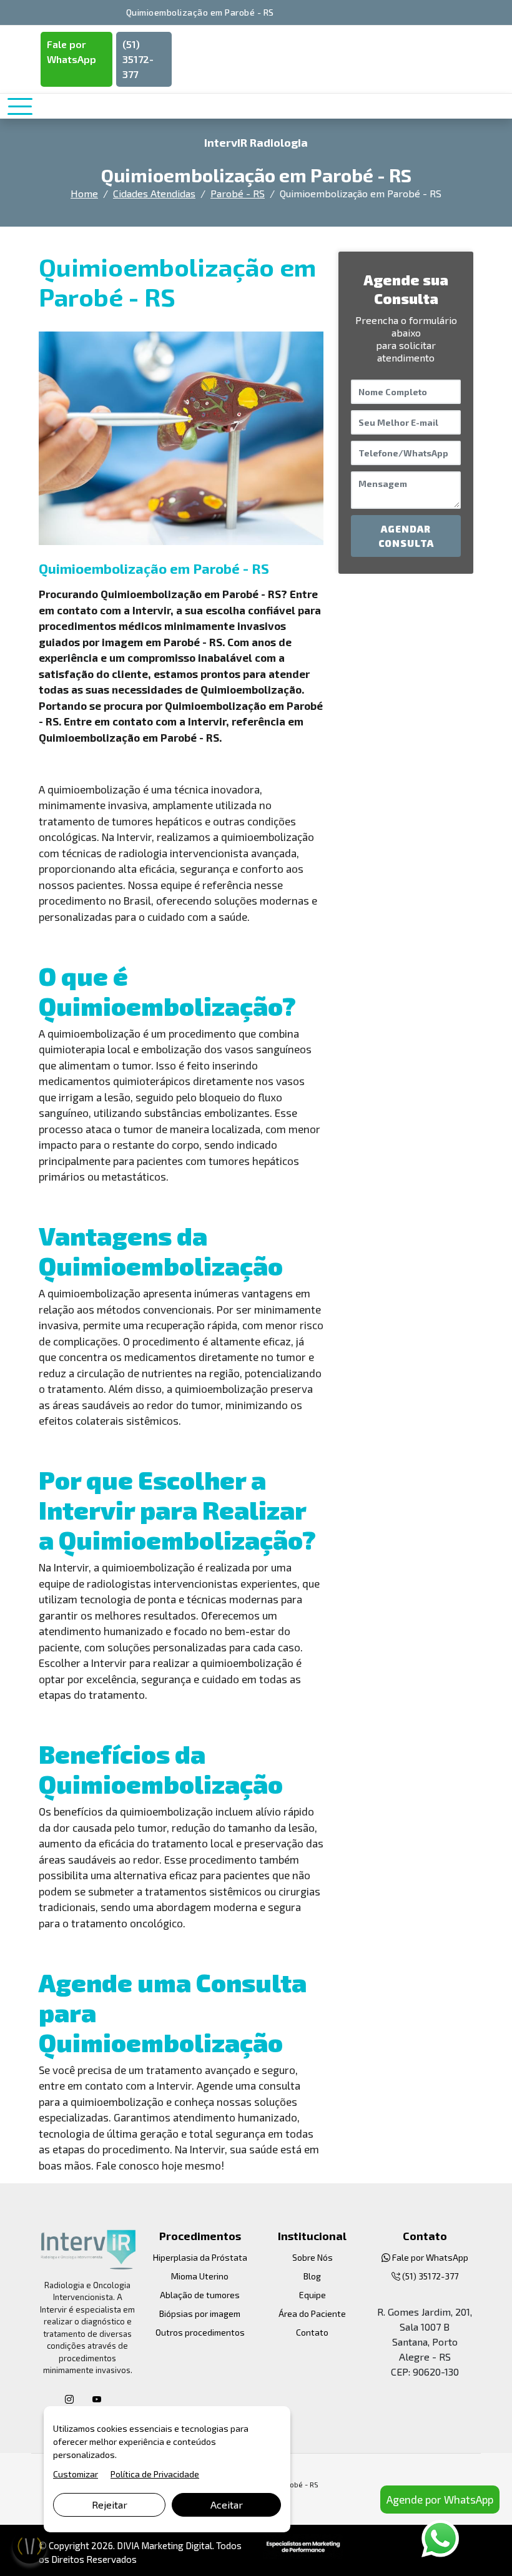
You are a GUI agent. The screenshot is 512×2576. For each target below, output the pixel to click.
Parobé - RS (238, 193)
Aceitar (227, 2505)
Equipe (313, 2295)
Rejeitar (110, 2505)
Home (84, 193)
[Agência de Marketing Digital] (303, 2545)
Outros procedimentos (200, 2332)
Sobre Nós (313, 2257)
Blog (312, 2276)
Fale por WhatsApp (71, 52)
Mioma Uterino (200, 2276)
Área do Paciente (312, 2313)
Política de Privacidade (155, 2474)
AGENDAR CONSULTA (406, 536)
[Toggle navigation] (20, 106)
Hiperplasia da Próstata (200, 2257)
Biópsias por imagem (200, 2313)
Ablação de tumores (200, 2295)
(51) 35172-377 (138, 59)
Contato (312, 2332)
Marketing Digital (177, 2545)
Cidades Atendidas (154, 193)
